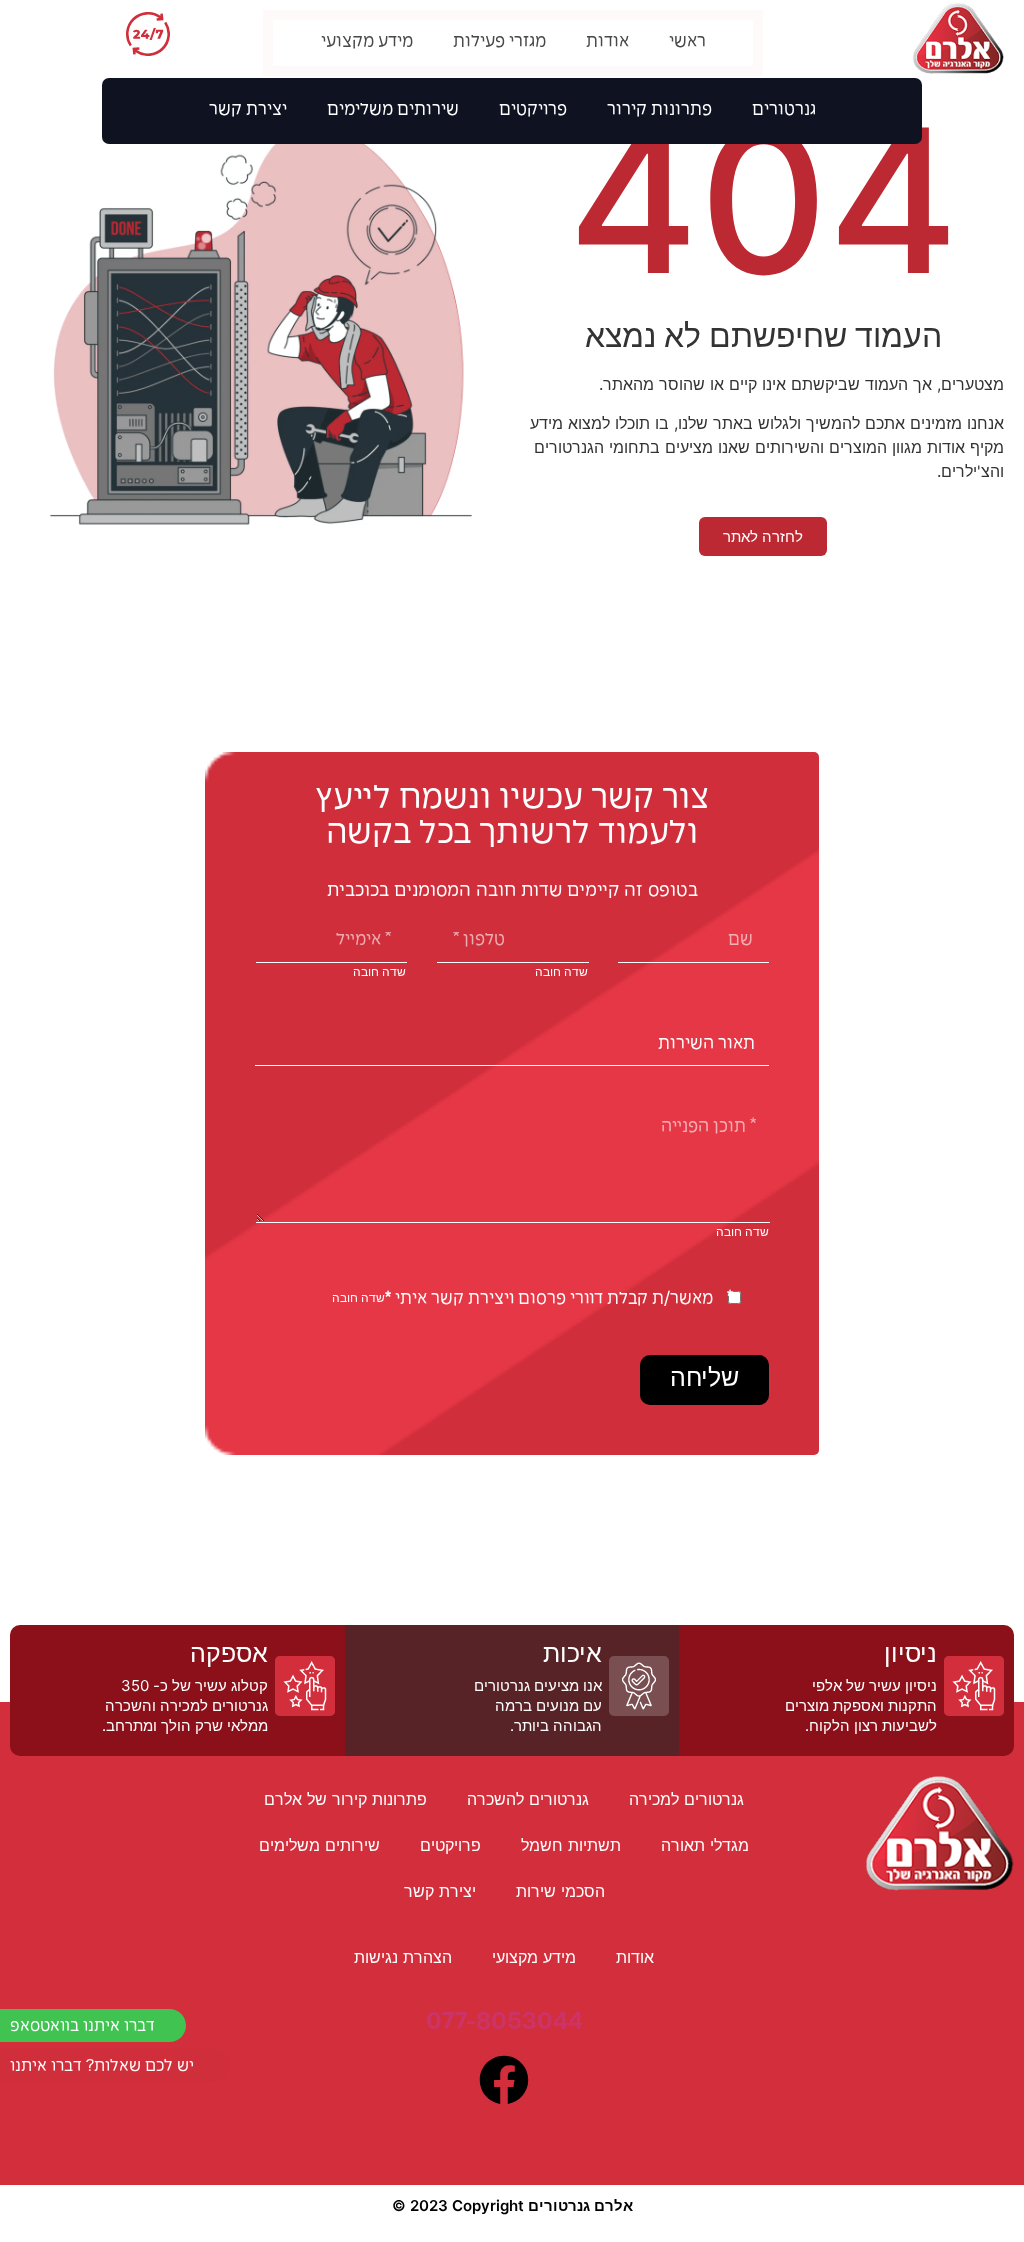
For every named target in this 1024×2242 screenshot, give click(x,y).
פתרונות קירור (659, 111)
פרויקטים (533, 111)
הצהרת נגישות (403, 1957)
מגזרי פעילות (499, 43)
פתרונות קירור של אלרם (345, 1799)
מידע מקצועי (367, 43)
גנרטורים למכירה (686, 1799)
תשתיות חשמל (571, 1845)
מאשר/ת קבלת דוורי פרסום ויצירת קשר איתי (549, 1300)
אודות (607, 43)
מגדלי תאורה (705, 1845)
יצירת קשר (248, 111)
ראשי (687, 43)
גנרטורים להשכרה (528, 1799)
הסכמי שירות (560, 1891)
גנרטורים (784, 111)
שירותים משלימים (393, 111)
